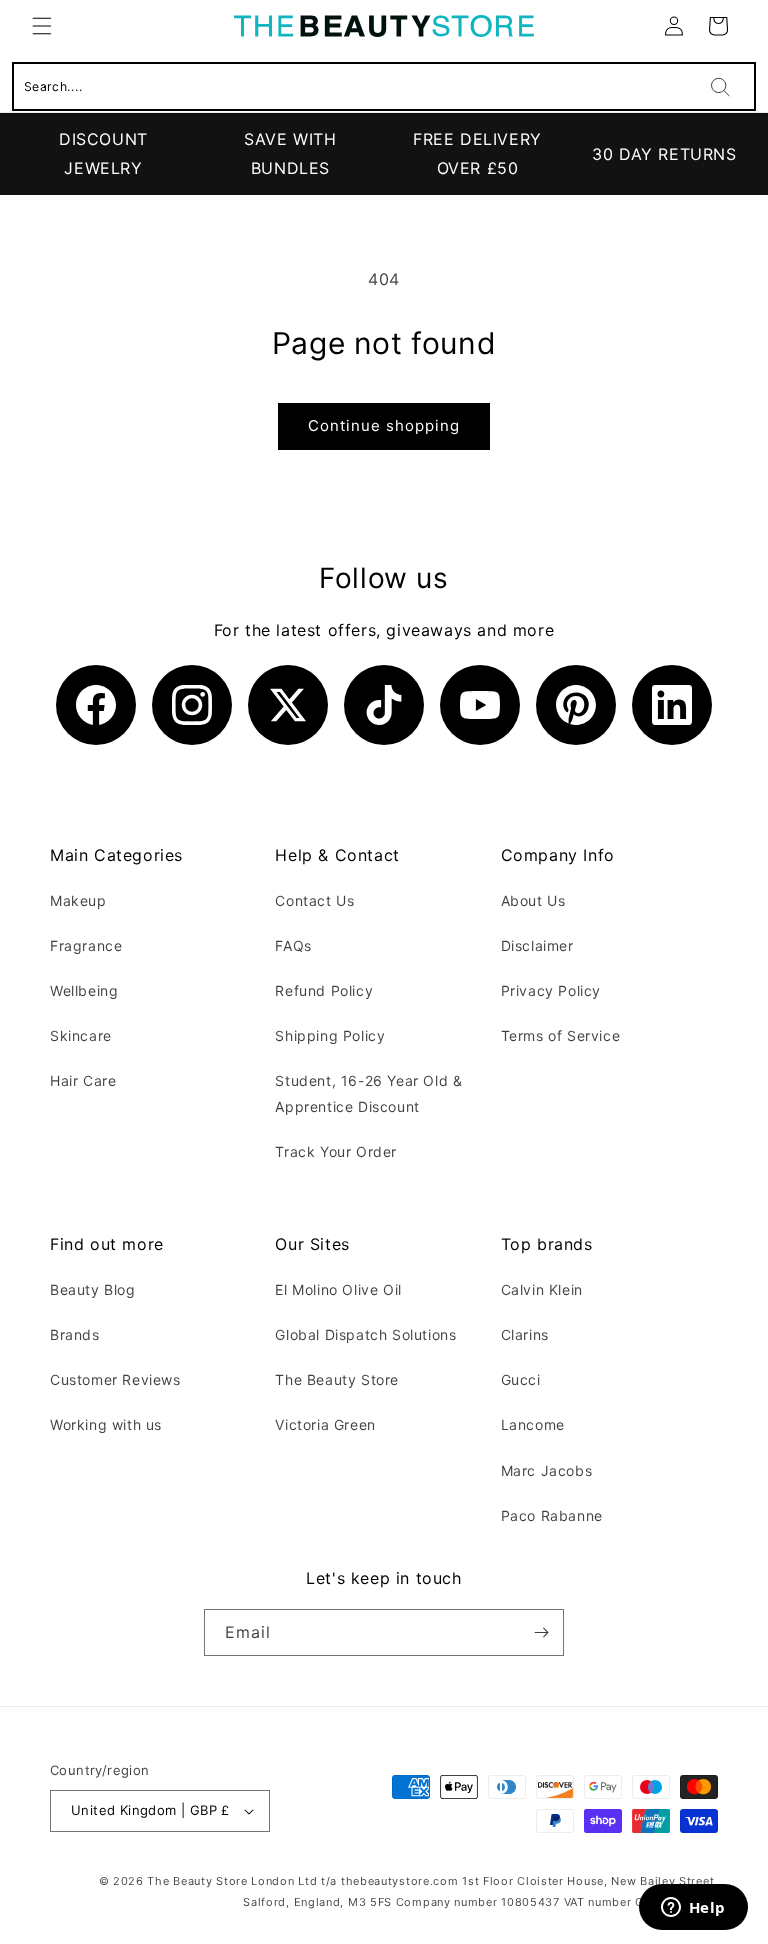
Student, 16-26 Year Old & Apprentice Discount (368, 1093)
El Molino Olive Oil (338, 1289)
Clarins (525, 1334)
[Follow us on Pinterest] (576, 705)
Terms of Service (561, 1035)
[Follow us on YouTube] (480, 705)
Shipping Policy (330, 1035)
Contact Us (314, 900)
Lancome (533, 1424)
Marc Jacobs (547, 1470)
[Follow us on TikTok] (384, 705)
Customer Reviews (115, 1379)
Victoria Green (325, 1424)
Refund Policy (324, 990)
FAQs (293, 945)
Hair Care (83, 1080)
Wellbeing (84, 990)
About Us (533, 900)
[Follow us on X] (288, 705)
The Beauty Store (337, 1379)
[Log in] (674, 26)
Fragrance (86, 945)
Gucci (521, 1379)
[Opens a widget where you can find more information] (693, 1909)
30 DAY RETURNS (664, 154)
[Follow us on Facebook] (96, 705)
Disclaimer (537, 945)
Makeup (78, 900)
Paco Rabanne (552, 1515)
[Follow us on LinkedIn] (672, 705)
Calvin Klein (542, 1289)
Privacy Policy (551, 990)
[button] (42, 26)
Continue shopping (384, 425)
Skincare (81, 1035)
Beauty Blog (93, 1289)
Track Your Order (336, 1151)
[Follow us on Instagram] (192, 705)
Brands (75, 1334)
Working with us (106, 1424)
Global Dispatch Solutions (365, 1334)
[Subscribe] (541, 1632)
